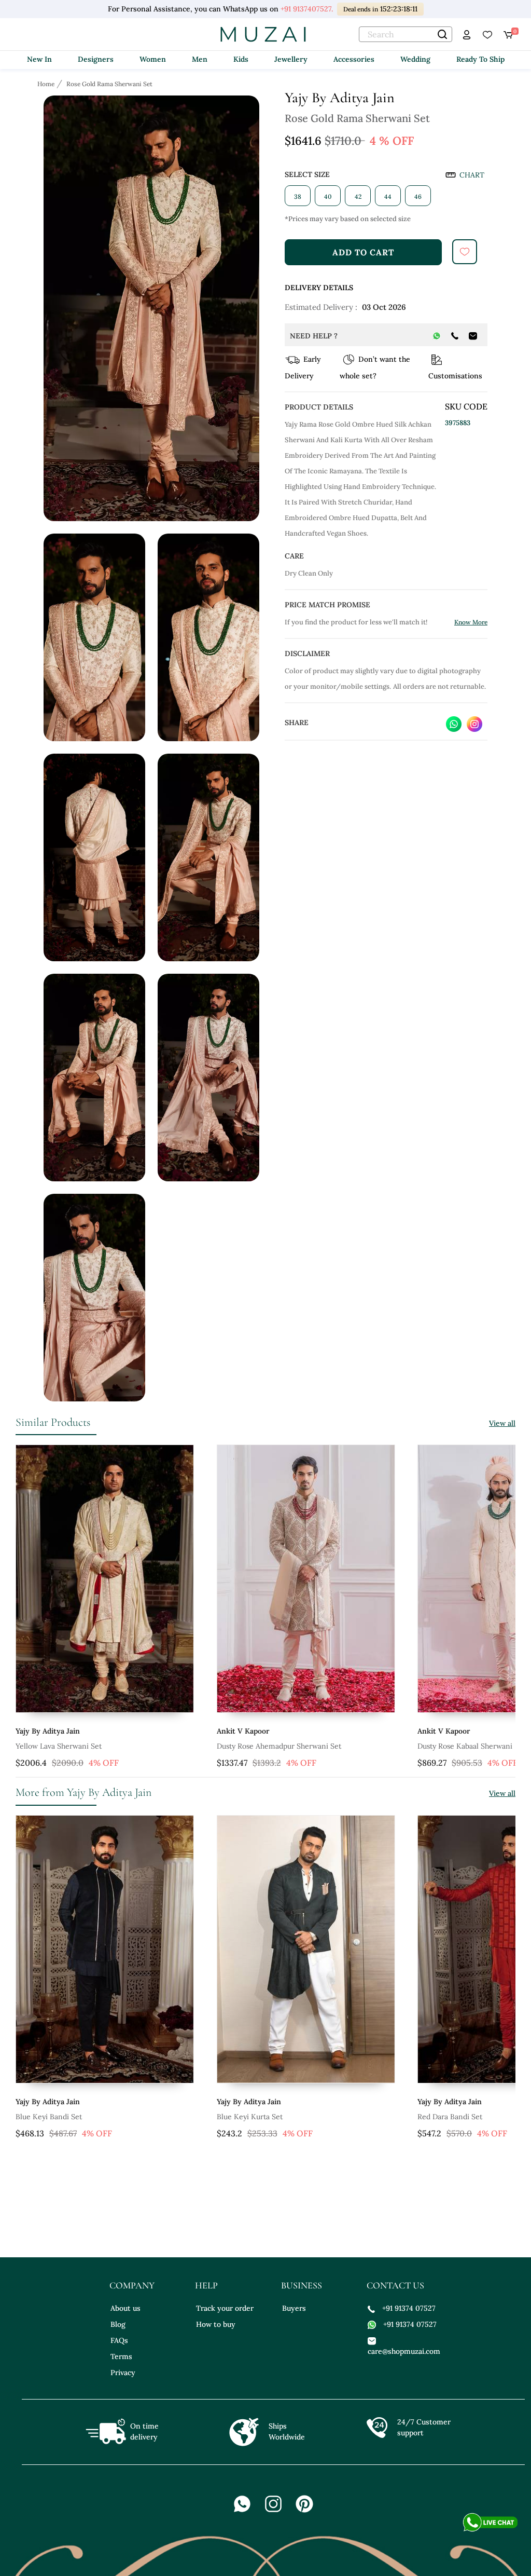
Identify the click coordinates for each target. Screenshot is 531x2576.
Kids (241, 59)
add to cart (363, 252)
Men (200, 59)
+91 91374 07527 (409, 2308)
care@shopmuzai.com (403, 2351)
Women (153, 59)
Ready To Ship (480, 59)
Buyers (294, 2308)
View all (502, 1423)
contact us (395, 2285)
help (206, 2285)
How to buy (216, 2324)
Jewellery (291, 59)
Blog (118, 2324)
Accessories (354, 59)
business (302, 2285)
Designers (96, 59)
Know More (471, 622)
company (132, 2285)
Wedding (415, 59)
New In (39, 59)
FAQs (119, 2340)
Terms (121, 2356)
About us (125, 2308)
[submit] (465, 252)
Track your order (225, 2308)
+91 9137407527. (305, 9)
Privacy (123, 2373)
